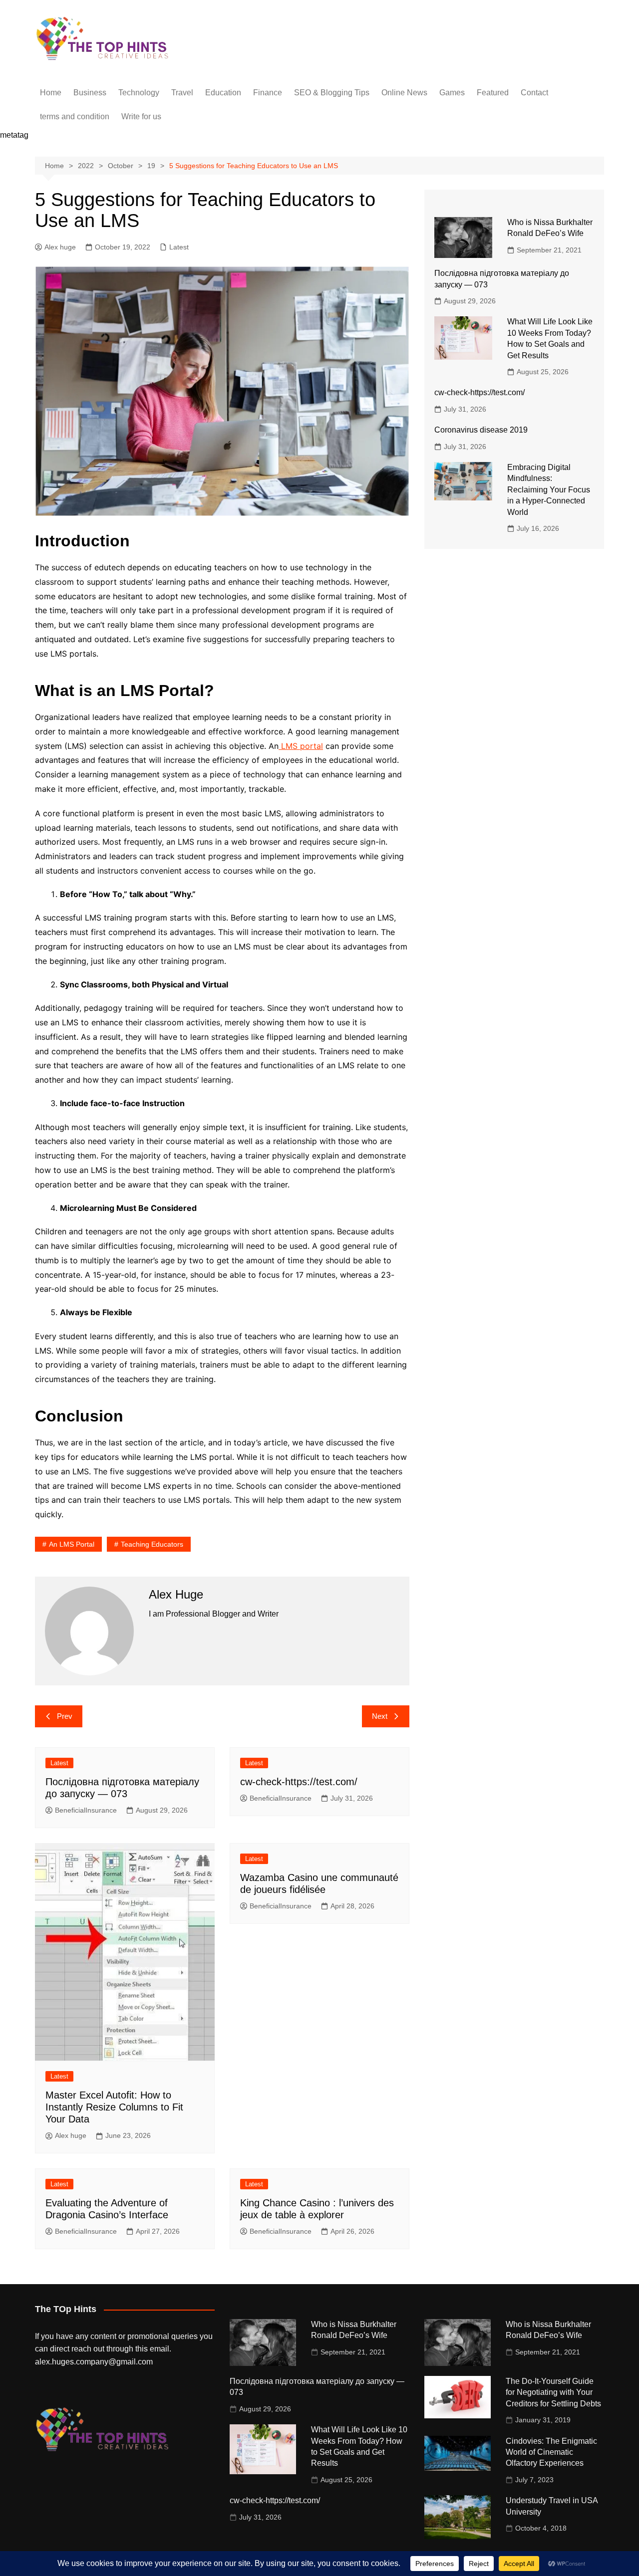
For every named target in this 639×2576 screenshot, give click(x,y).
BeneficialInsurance (86, 1810)
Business (90, 93)
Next (380, 1716)
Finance (268, 93)
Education (223, 93)
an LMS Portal (72, 1544)
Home (51, 93)
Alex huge (60, 247)
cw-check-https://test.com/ (299, 1782)
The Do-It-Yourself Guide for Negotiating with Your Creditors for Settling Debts (553, 2392)
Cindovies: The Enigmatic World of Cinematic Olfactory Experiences (551, 2452)
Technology (139, 93)
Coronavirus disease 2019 (481, 430)
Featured (493, 93)
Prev (65, 1716)
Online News (404, 93)
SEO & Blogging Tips (332, 93)
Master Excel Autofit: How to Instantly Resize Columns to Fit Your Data (114, 2107)
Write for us (141, 117)
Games (452, 93)
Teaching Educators (152, 1544)
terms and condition (75, 117)
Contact (534, 93)
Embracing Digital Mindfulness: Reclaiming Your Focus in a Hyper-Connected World (549, 490)
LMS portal (301, 746)
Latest (179, 247)
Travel (182, 93)
